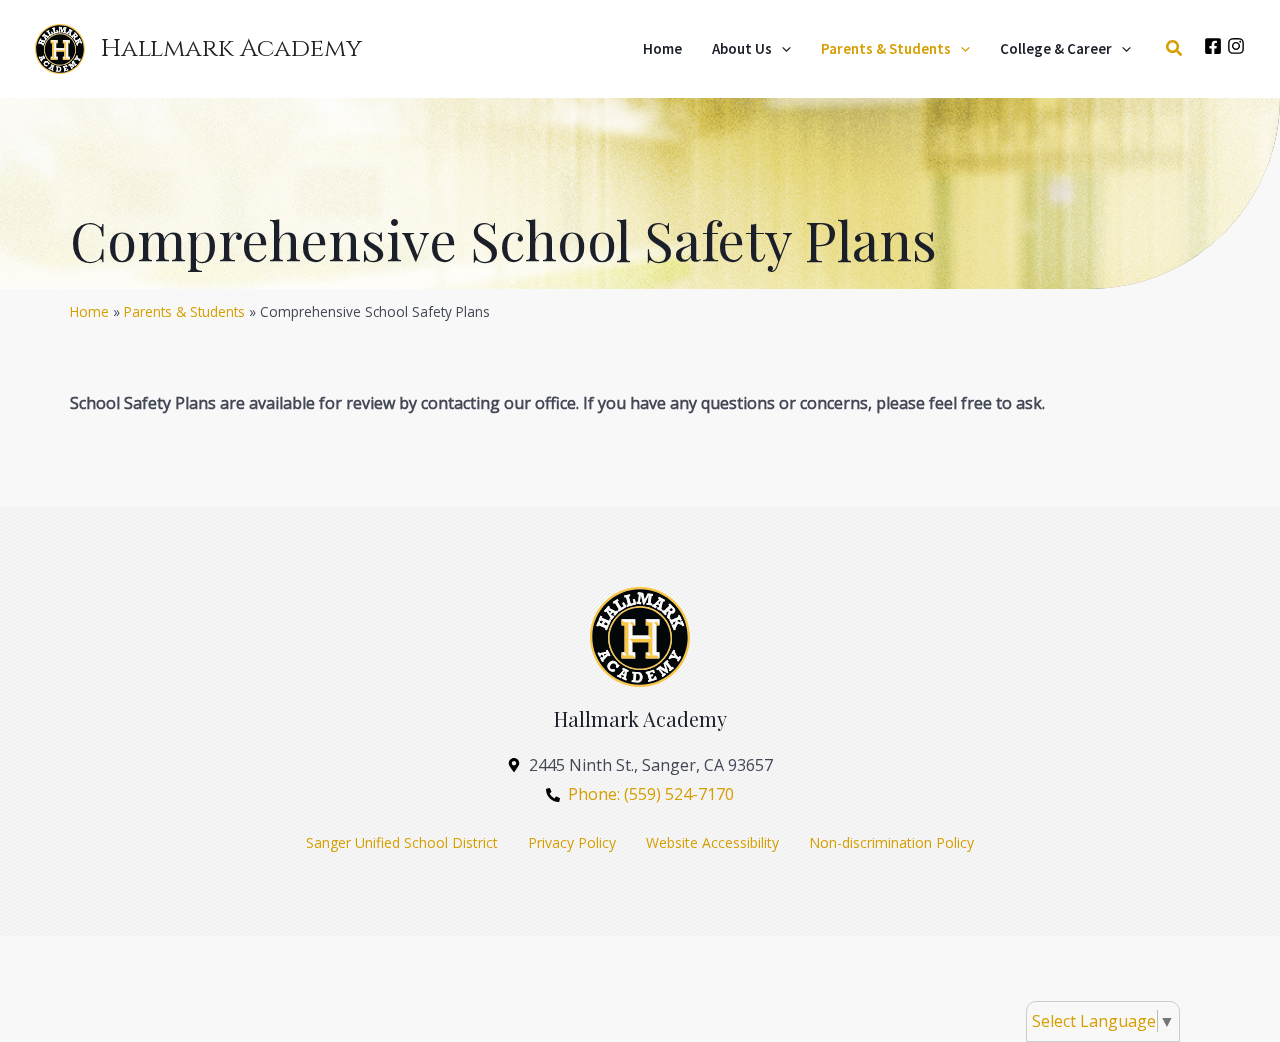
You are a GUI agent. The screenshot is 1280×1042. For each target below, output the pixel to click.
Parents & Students (184, 311)
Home (89, 311)
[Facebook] (1213, 46)
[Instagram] (1236, 46)
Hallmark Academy (231, 48)
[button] (781, 49)
